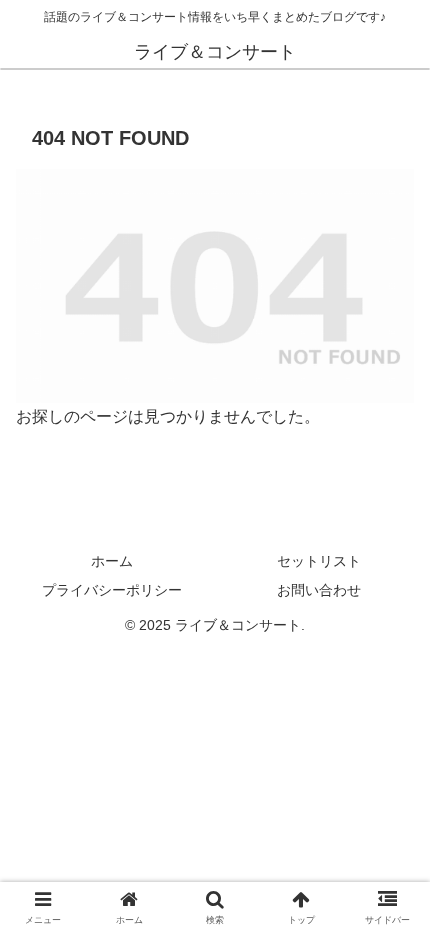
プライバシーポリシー (112, 590)
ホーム (112, 561)
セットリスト (319, 561)
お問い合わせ (319, 590)
